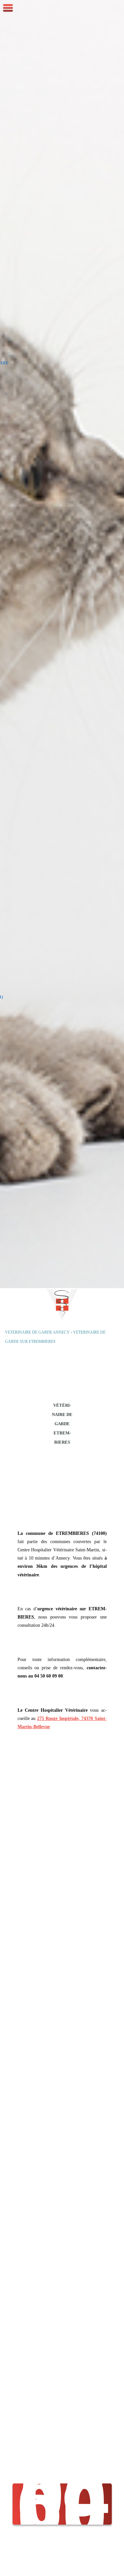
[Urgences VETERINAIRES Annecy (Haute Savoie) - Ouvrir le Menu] (8, 8)
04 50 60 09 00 (63, 2504)
